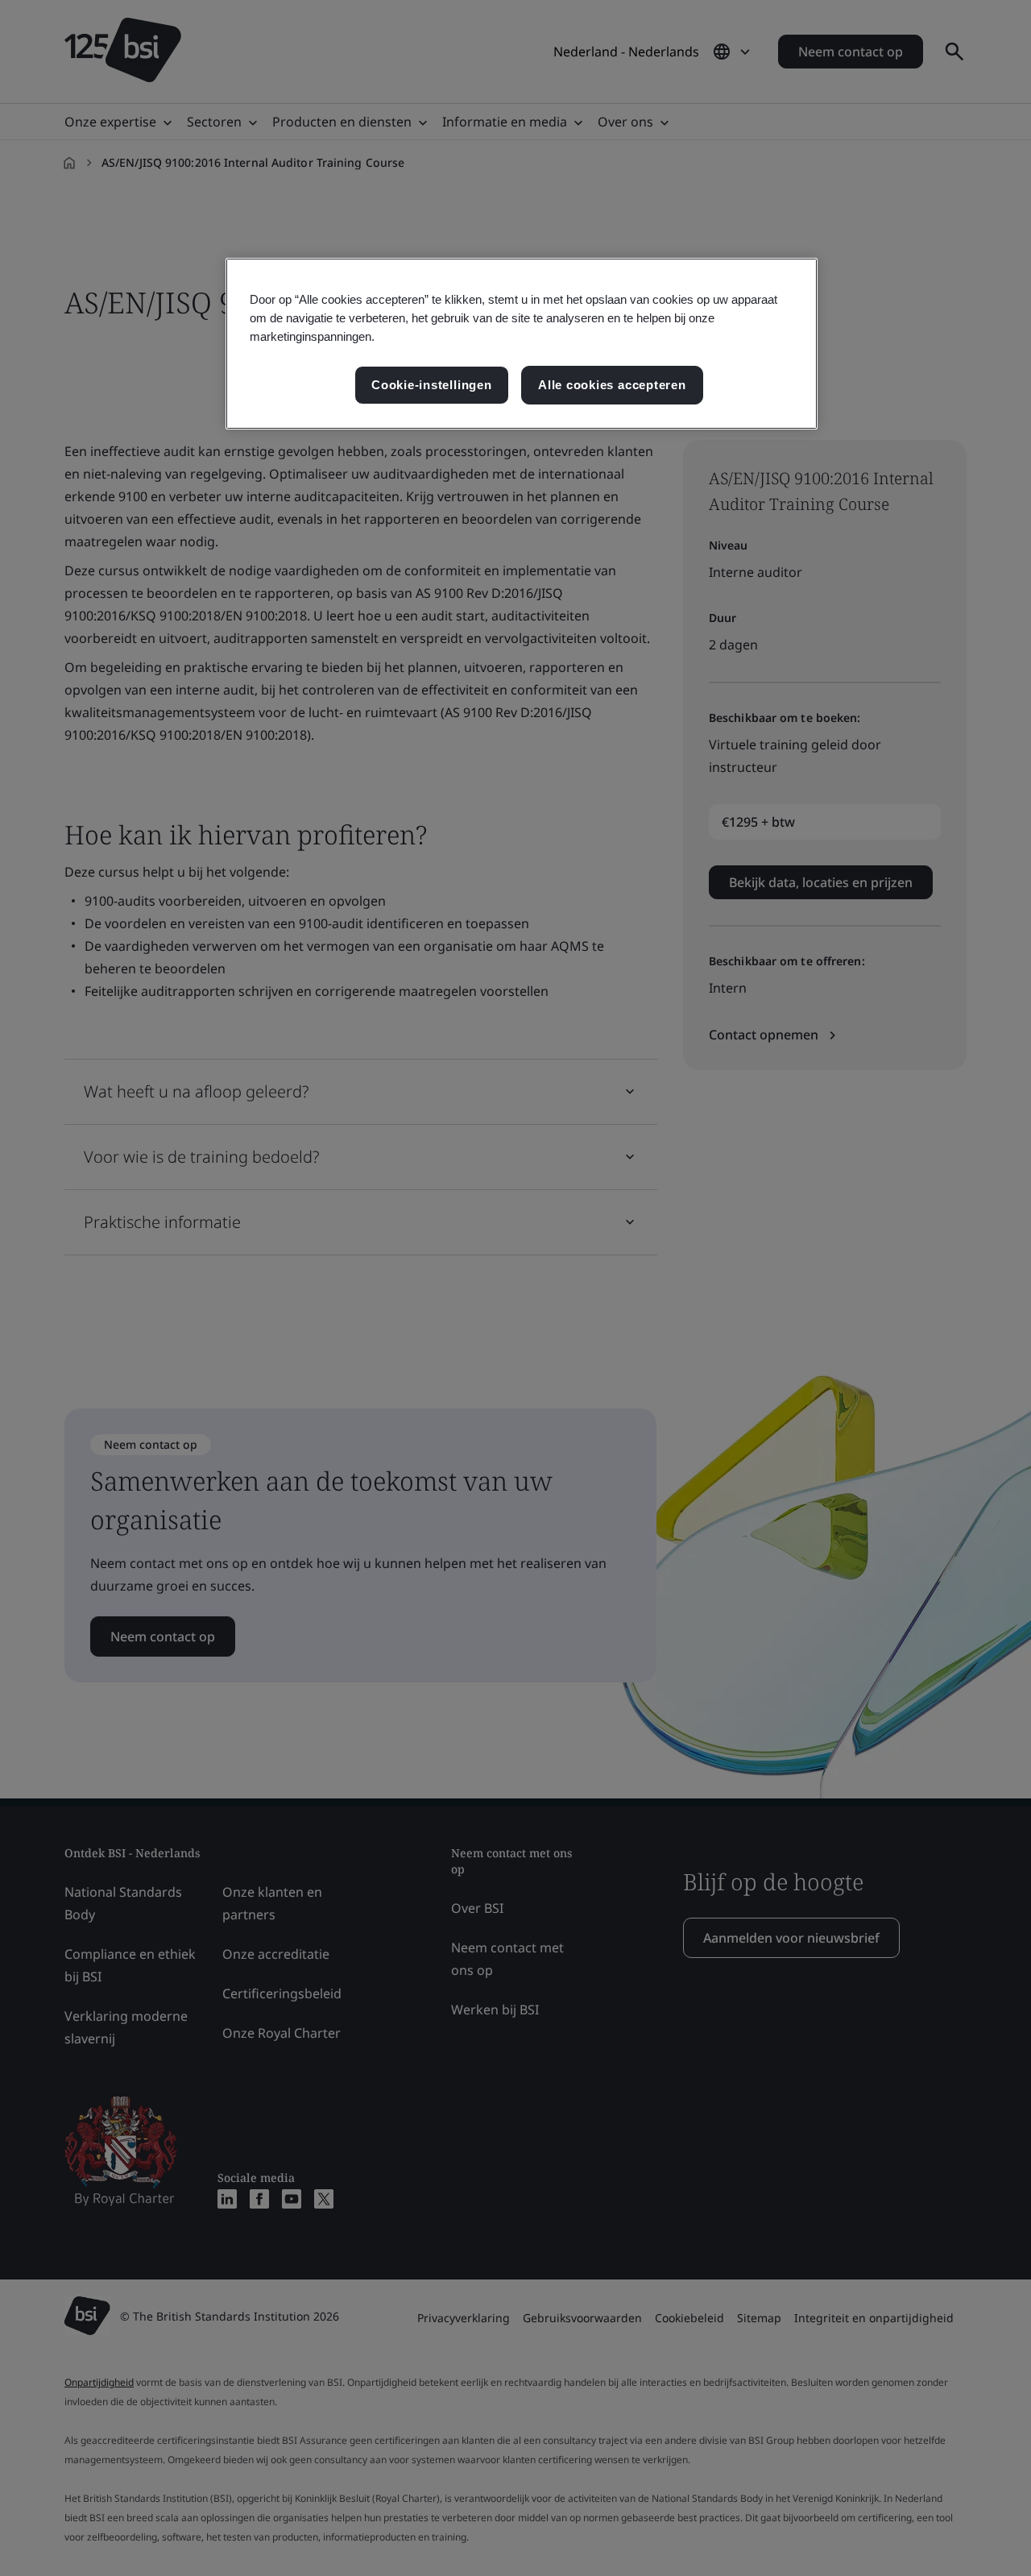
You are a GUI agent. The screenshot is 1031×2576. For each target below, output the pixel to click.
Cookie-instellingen (432, 385)
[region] (522, 344)
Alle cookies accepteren (612, 385)
